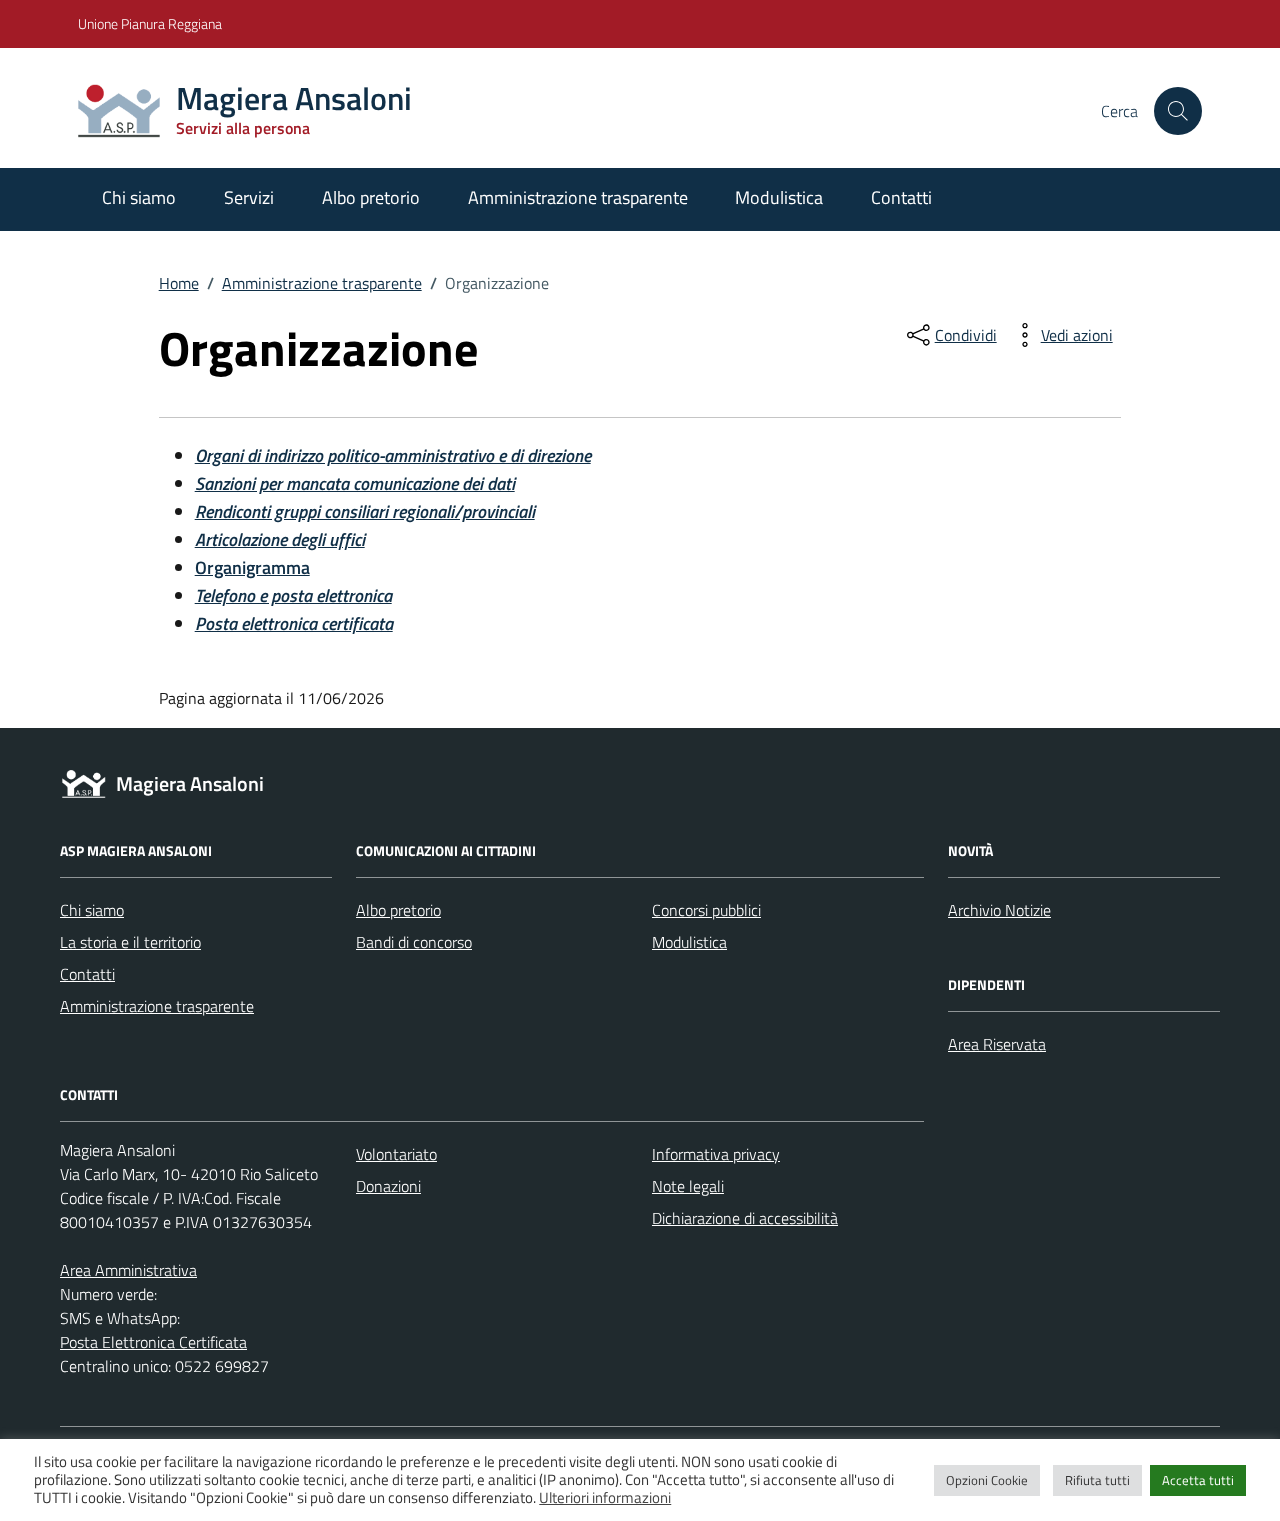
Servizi (249, 197)
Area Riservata (997, 1044)
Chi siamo (139, 197)
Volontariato (396, 1154)
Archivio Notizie (999, 910)
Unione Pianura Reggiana (150, 23)
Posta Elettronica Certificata (153, 1342)
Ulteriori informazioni (605, 1498)
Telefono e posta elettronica (293, 595)
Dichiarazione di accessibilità (745, 1218)
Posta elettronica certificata (294, 623)
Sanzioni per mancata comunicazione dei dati (355, 483)
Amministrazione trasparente (578, 197)
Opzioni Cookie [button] (987, 1480)
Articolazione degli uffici (280, 539)
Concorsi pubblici (706, 910)
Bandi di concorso (414, 942)
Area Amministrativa (128, 1270)
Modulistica (779, 197)
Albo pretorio (371, 197)
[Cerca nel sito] (1178, 111)
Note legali (688, 1186)
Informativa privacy (716, 1154)
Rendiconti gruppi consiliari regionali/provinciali (365, 511)
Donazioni (388, 1186)
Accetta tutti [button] (1198, 1480)
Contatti (901, 197)
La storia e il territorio (130, 942)
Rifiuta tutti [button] (1097, 1480)
